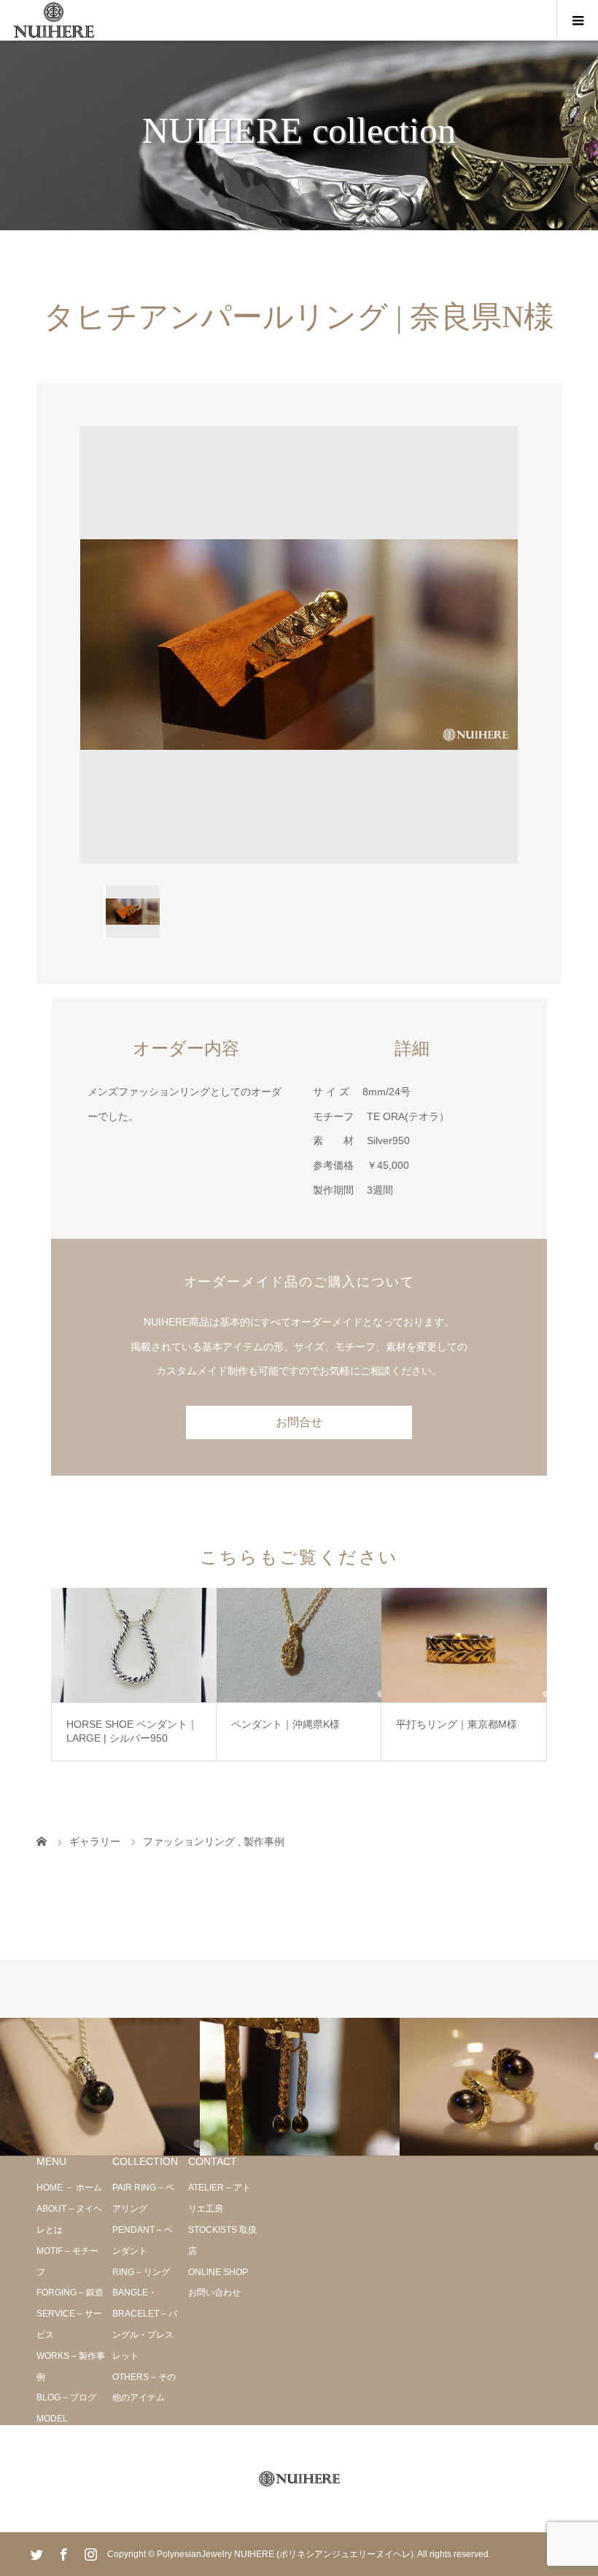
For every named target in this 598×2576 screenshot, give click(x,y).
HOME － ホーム (69, 2188)
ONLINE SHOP (218, 2272)
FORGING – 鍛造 (70, 2293)
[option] (299, 645)
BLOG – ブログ (66, 2397)
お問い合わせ (214, 2293)
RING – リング (141, 2272)
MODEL (52, 2419)
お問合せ (299, 1422)
